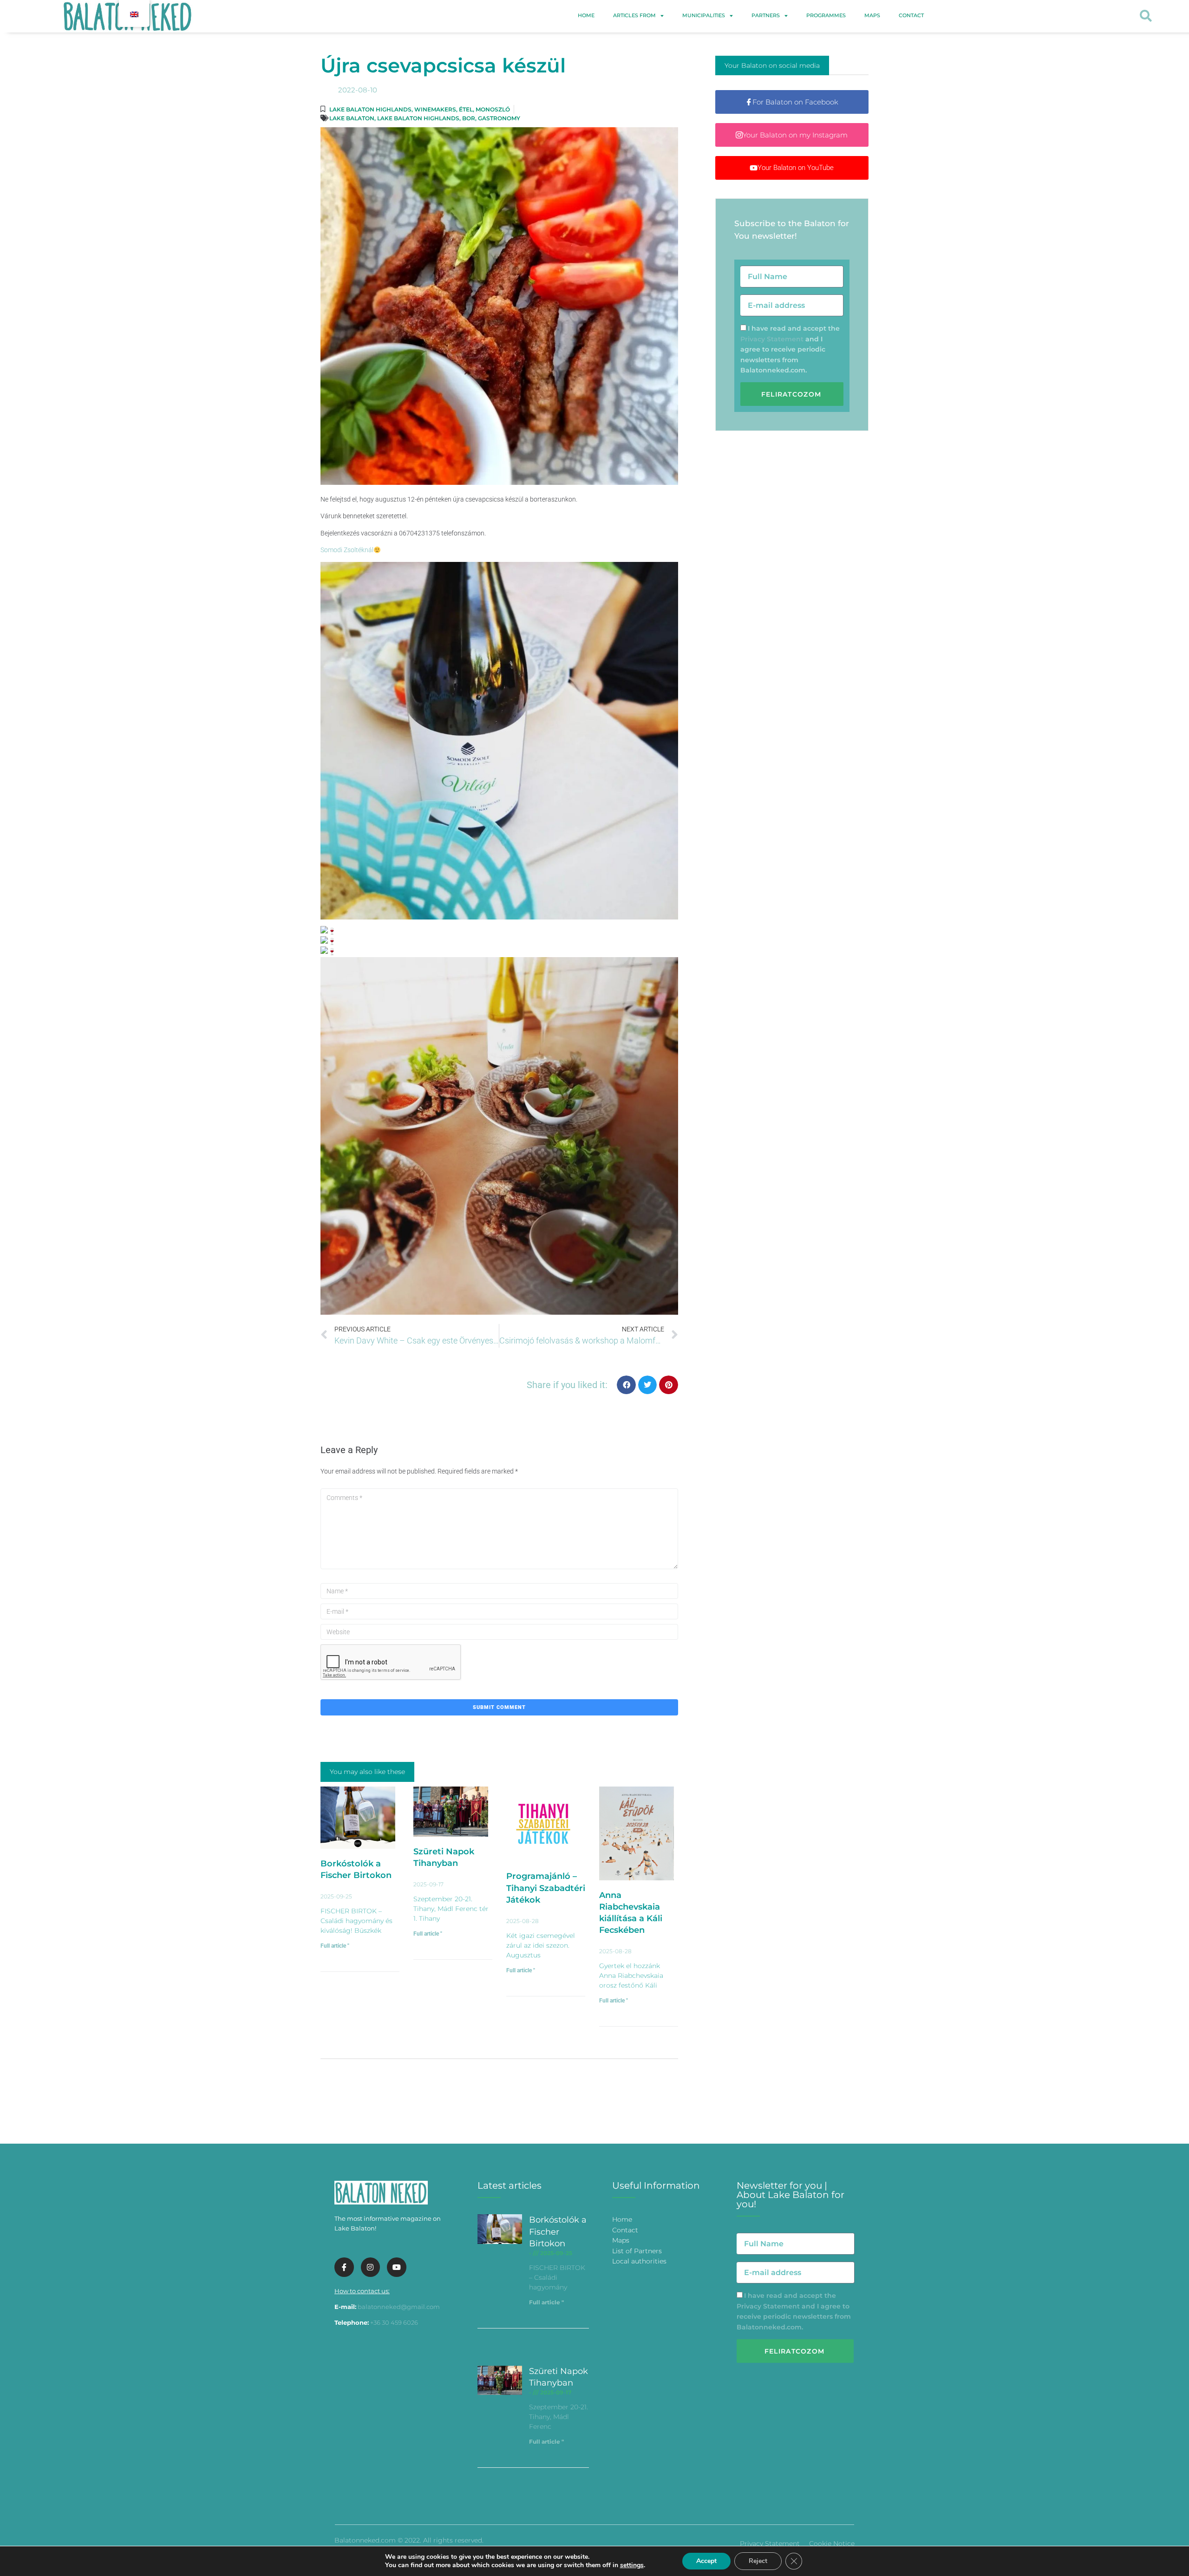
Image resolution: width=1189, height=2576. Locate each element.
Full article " (335, 1946)
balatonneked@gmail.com (399, 2307)
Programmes (826, 15)
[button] (1146, 16)
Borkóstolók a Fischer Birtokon (558, 2231)
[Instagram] (371, 2267)
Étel (466, 109)
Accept (706, 2561)
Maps (872, 15)
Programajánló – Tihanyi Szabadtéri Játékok (546, 1888)
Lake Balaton (352, 118)
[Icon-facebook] (344, 2267)
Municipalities (704, 15)
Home (586, 15)
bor (469, 118)
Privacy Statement (772, 339)
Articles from (634, 15)
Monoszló (493, 109)
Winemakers (435, 109)
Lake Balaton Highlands (370, 109)
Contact (911, 15)
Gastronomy (499, 118)
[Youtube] (397, 2267)
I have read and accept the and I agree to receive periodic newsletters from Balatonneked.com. (790, 349)
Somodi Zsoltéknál (347, 550)
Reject (758, 2561)
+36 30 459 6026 (394, 2322)
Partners (766, 15)
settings (632, 2565)
